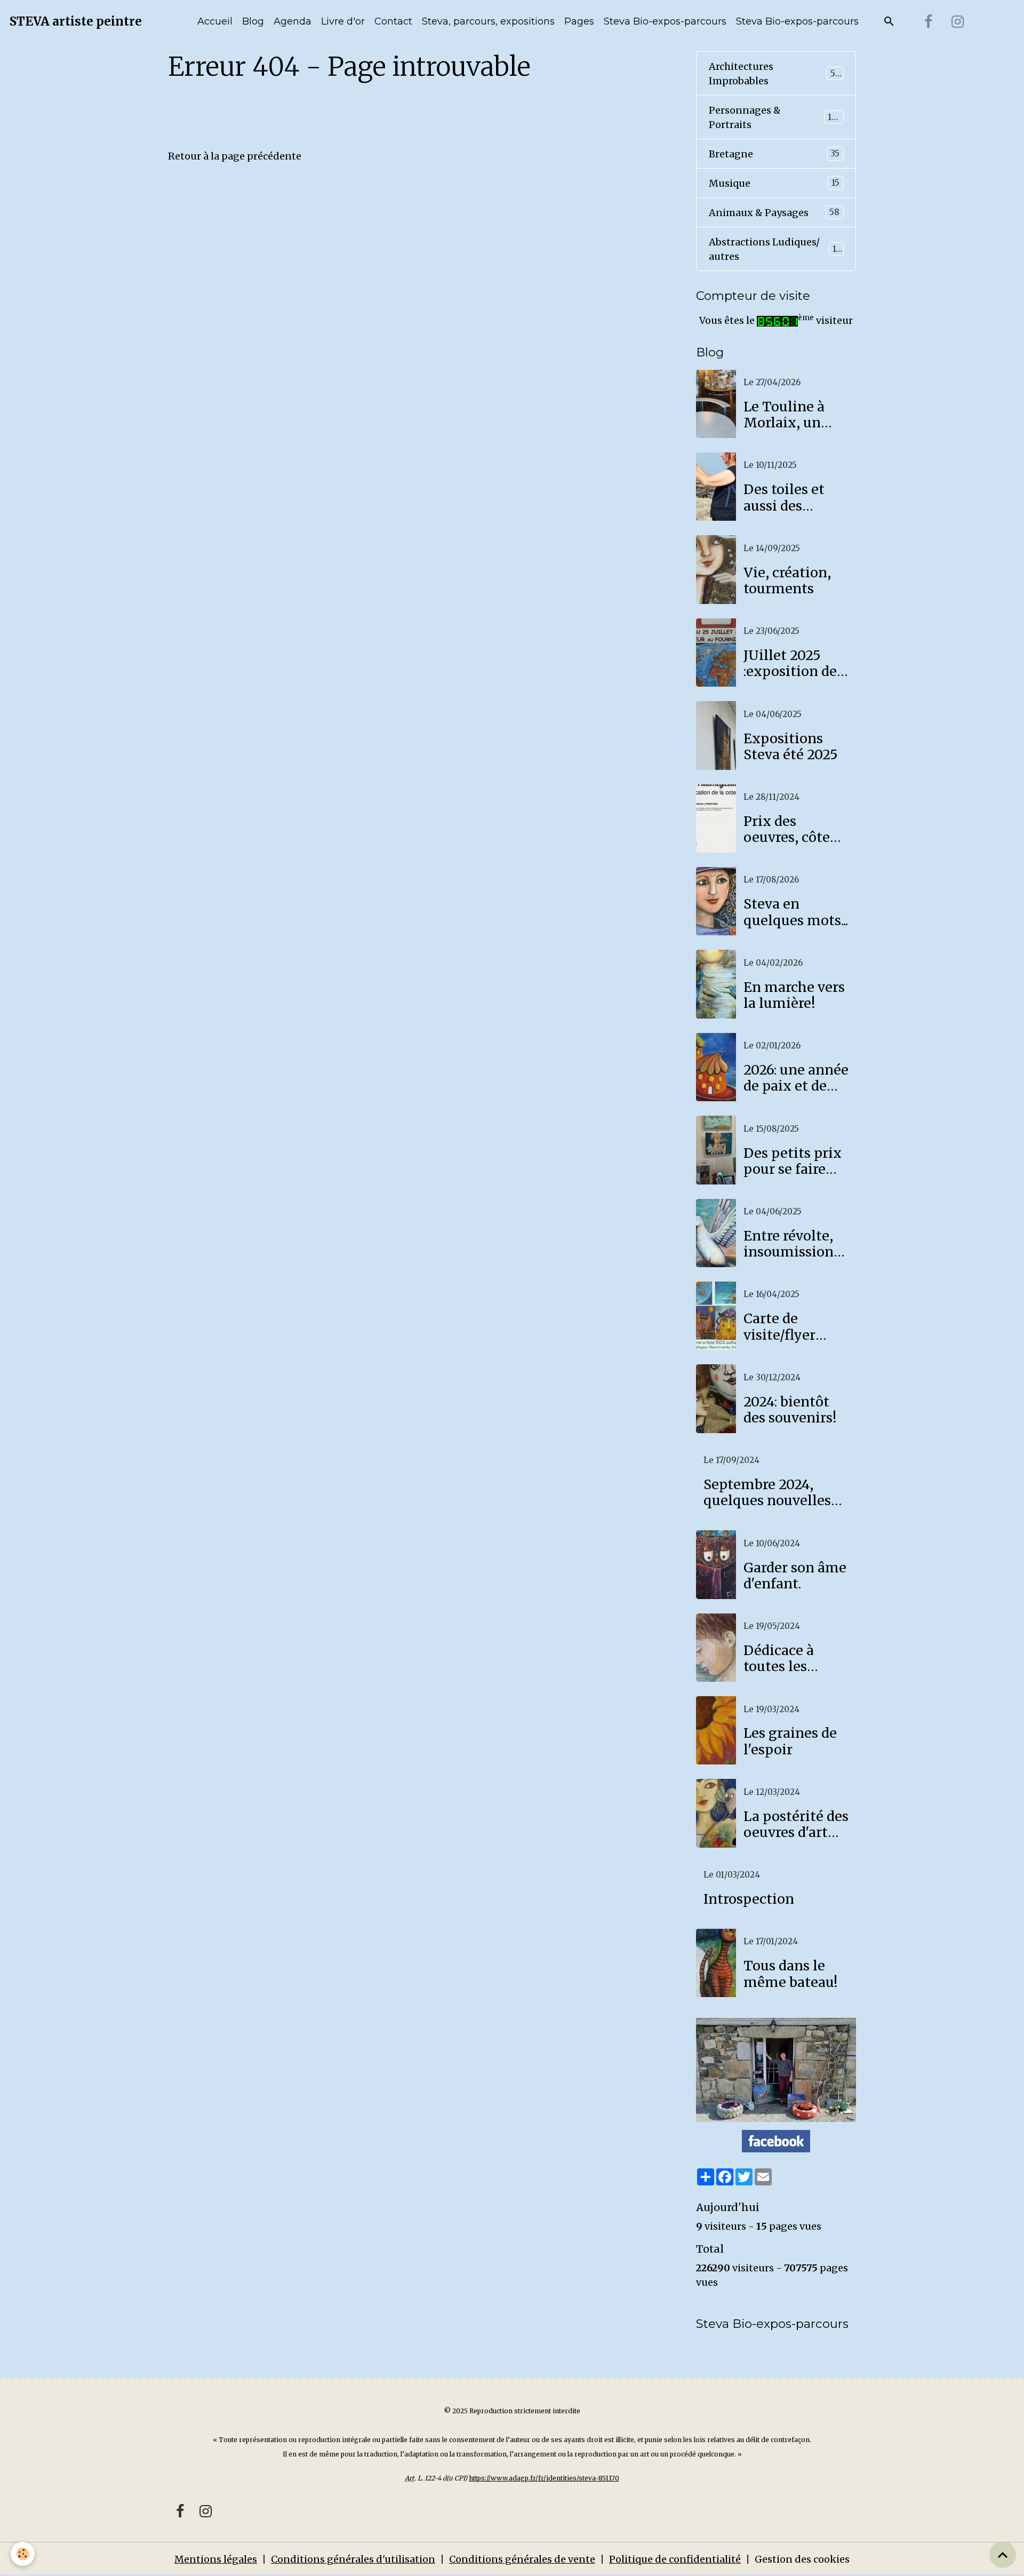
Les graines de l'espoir (790, 1741)
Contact (393, 21)
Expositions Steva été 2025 (791, 746)
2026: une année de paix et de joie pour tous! (796, 1078)
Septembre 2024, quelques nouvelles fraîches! (767, 1492)
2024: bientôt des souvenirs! (790, 1410)
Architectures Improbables (775, 74)
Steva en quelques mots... (796, 912)
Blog (253, 21)
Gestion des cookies (802, 2559)
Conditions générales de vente (522, 2559)
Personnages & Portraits (774, 117)
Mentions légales (216, 2559)
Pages (579, 21)
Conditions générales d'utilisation (353, 2559)
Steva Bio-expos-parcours (665, 21)
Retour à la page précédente (235, 156)
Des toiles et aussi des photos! (784, 497)
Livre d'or (343, 21)
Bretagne (774, 154)
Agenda (293, 21)
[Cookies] (23, 2554)
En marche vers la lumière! (794, 995)
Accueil (215, 21)
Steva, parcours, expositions (488, 21)
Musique (774, 183)
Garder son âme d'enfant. (795, 1576)
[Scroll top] (1003, 2555)
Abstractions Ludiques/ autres (775, 249)
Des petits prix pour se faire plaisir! (793, 1161)
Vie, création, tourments (787, 581)
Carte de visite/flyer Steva (779, 1326)
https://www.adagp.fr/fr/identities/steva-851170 (544, 2478)
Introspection (749, 1899)
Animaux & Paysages (774, 213)
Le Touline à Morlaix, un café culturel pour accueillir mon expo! (792, 415)
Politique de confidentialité (675, 2559)
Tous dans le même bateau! (791, 1974)
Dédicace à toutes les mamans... (779, 1658)
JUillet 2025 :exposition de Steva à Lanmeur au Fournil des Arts (796, 663)
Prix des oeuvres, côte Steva (787, 829)
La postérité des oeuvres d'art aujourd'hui (796, 1824)
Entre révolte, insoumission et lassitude (789, 1244)
